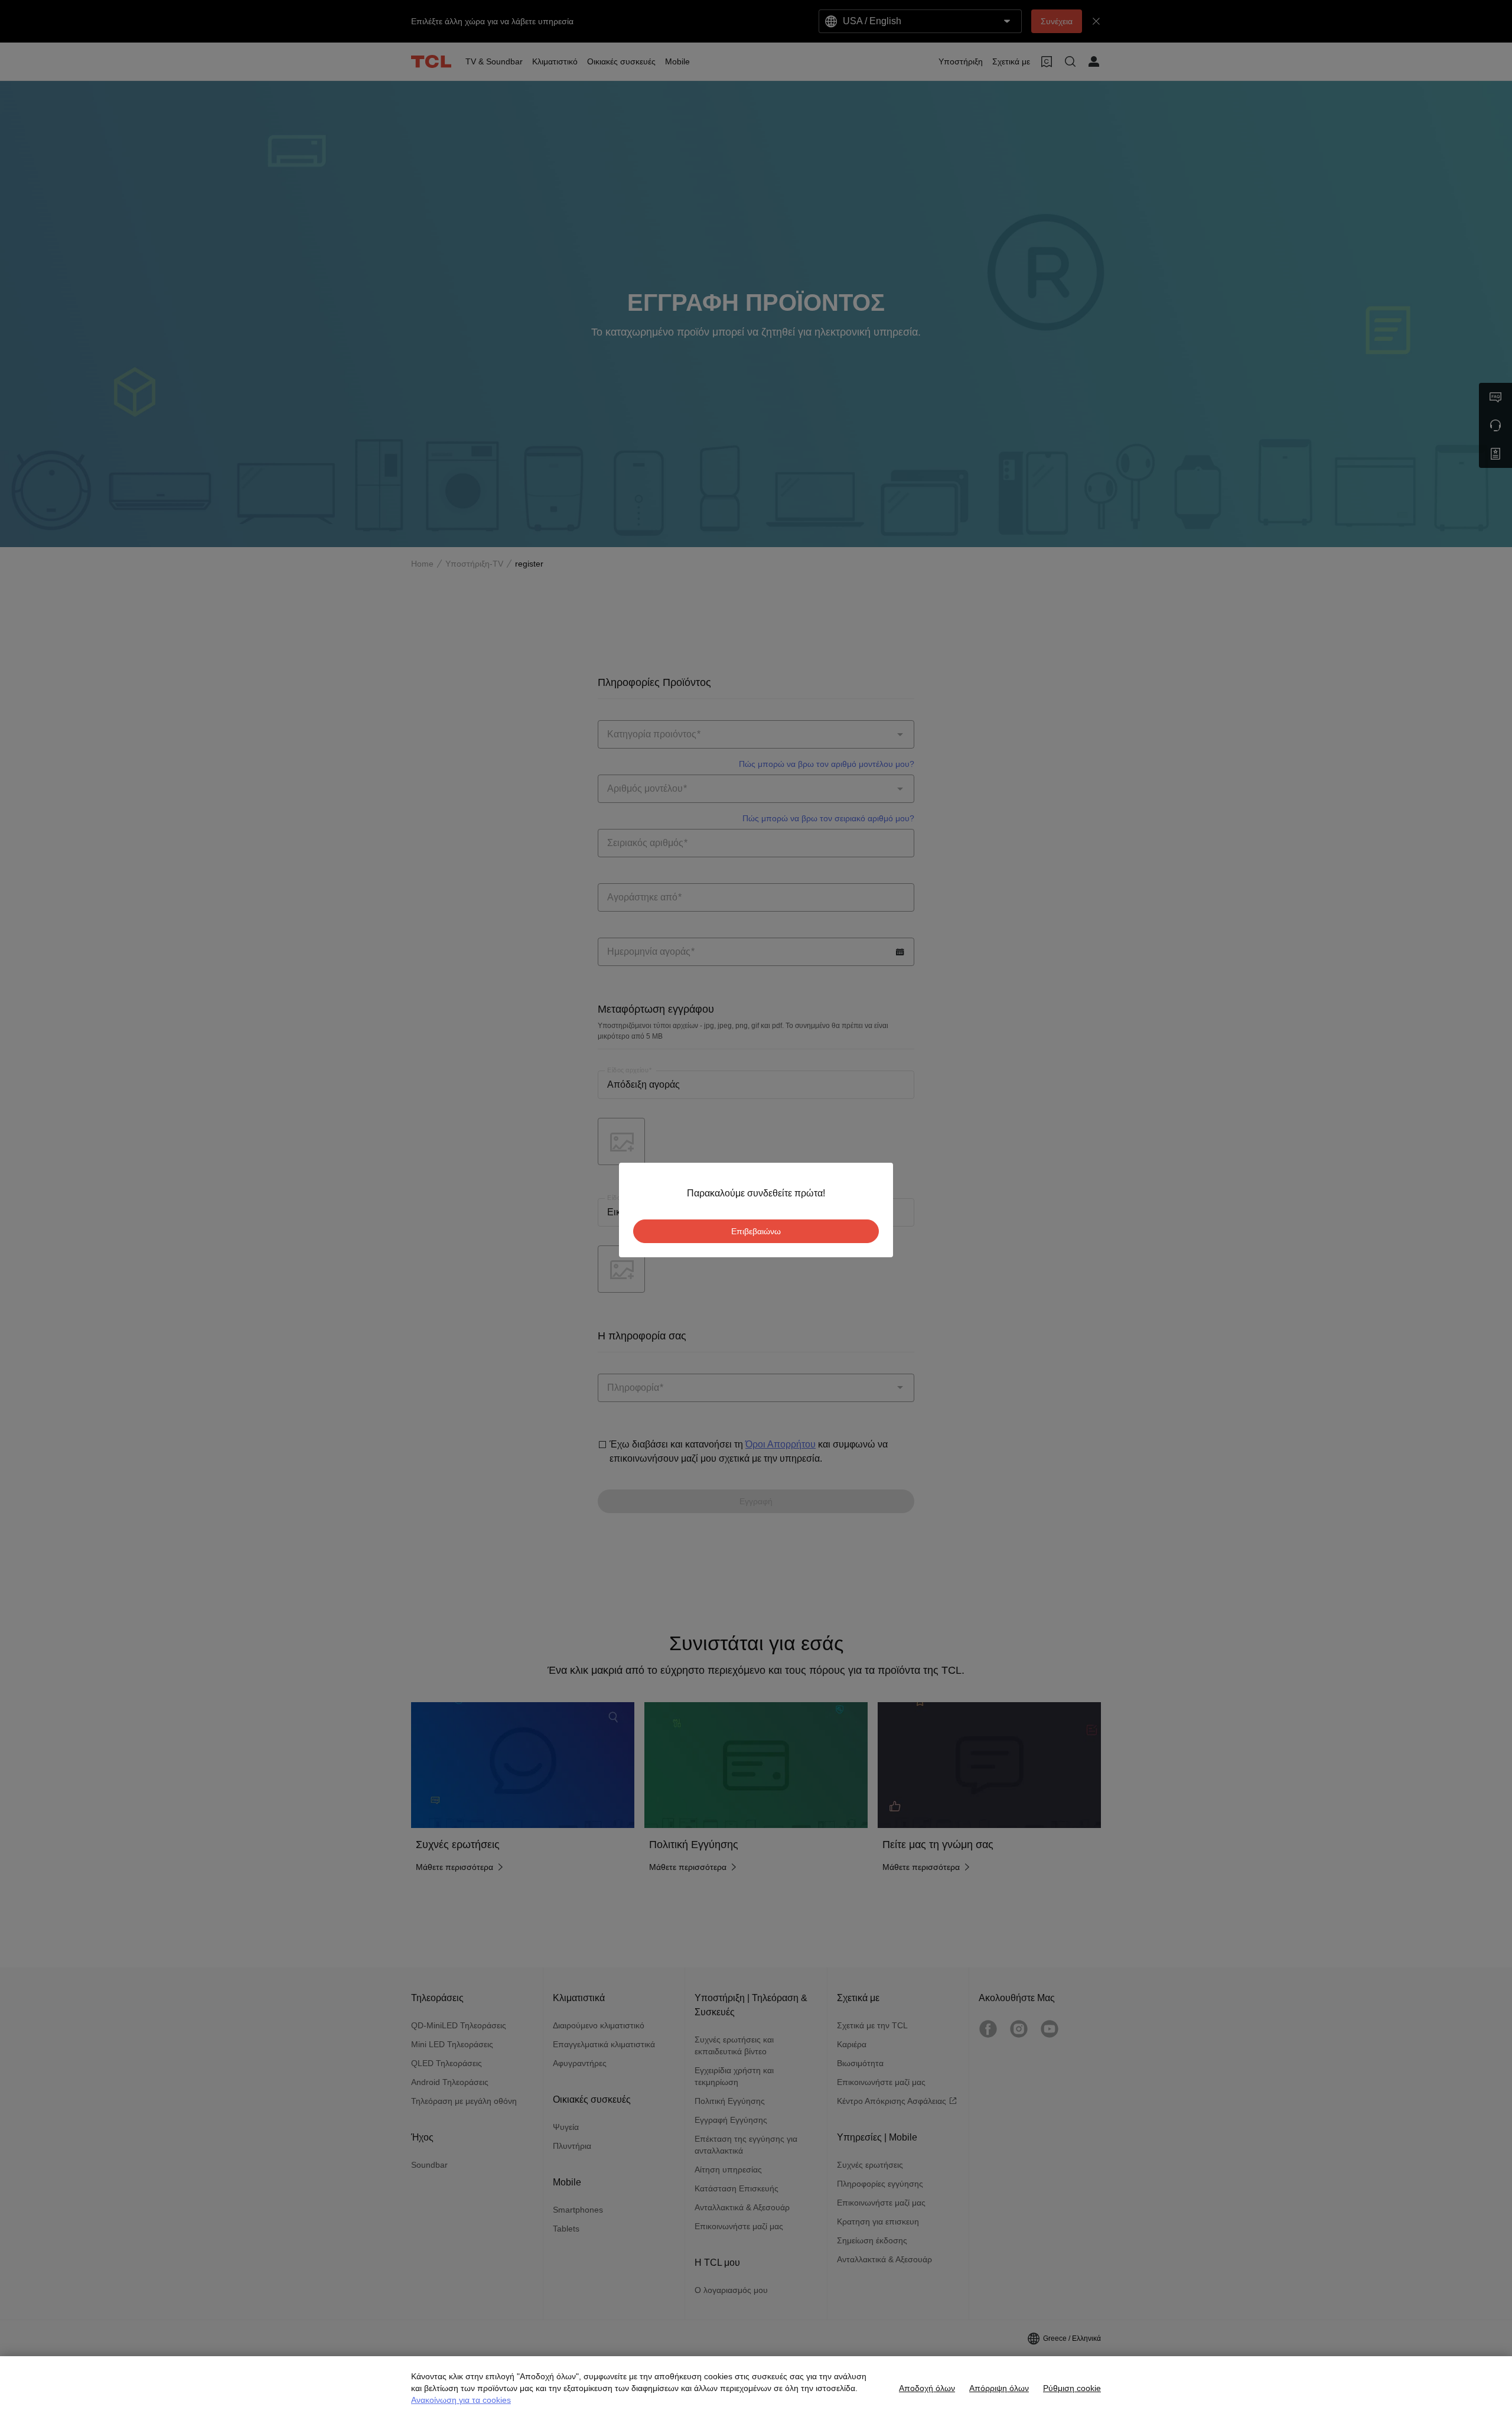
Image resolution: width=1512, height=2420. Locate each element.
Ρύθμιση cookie (1072, 2388)
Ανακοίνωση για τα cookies (461, 2400)
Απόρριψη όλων (999, 2388)
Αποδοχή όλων (927, 2388)
